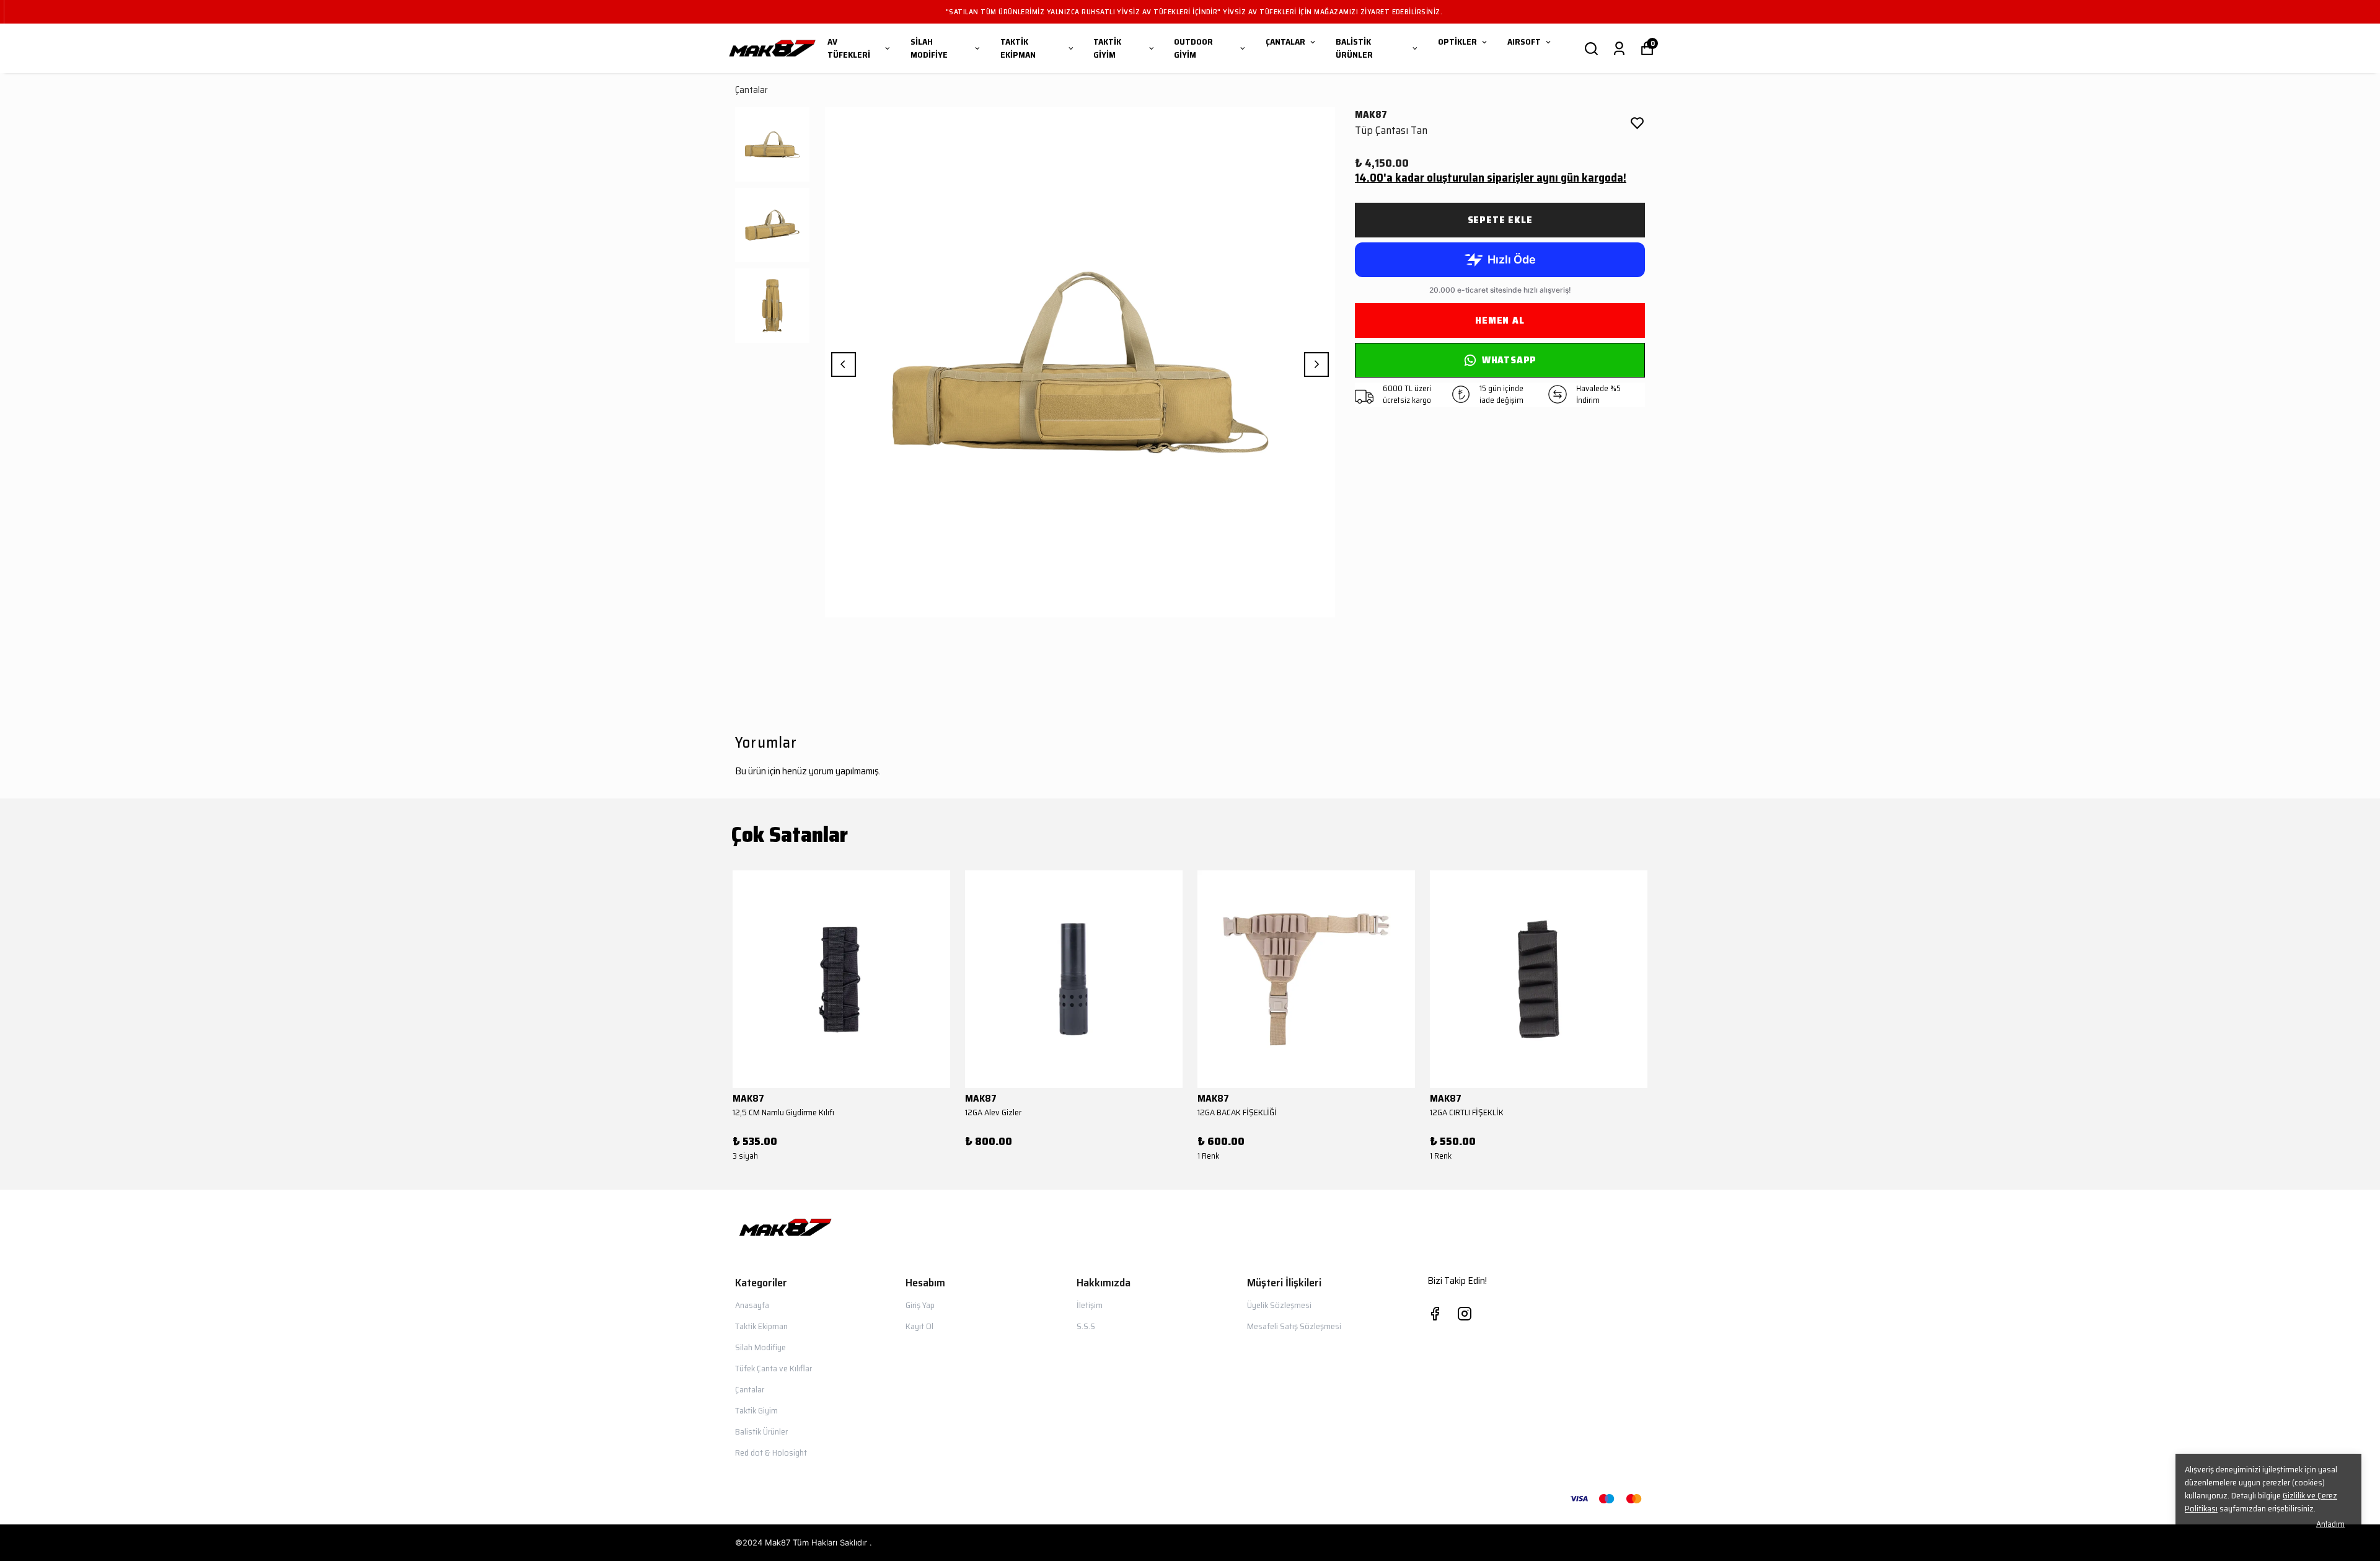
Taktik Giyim (756, 1410)
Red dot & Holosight (771, 1453)
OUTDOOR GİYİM (1193, 48)
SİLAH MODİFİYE (929, 48)
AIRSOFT (1524, 42)
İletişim (1090, 1305)
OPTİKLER (1457, 42)
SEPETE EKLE (1500, 220)
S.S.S (1086, 1326)
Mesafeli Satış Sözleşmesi (1294, 1326)
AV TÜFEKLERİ (849, 48)
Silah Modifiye (760, 1347)
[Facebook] (1435, 1314)
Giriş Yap (920, 1305)
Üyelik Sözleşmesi (1279, 1305)
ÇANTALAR (1285, 42)
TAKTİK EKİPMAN (1018, 48)
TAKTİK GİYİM (1107, 48)
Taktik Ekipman (761, 1326)
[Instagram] (1465, 1314)
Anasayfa (752, 1305)
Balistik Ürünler (761, 1431)
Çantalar (751, 90)
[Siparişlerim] (1619, 49)
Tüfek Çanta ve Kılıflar (773, 1368)
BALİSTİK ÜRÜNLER (1354, 48)
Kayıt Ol (919, 1326)
